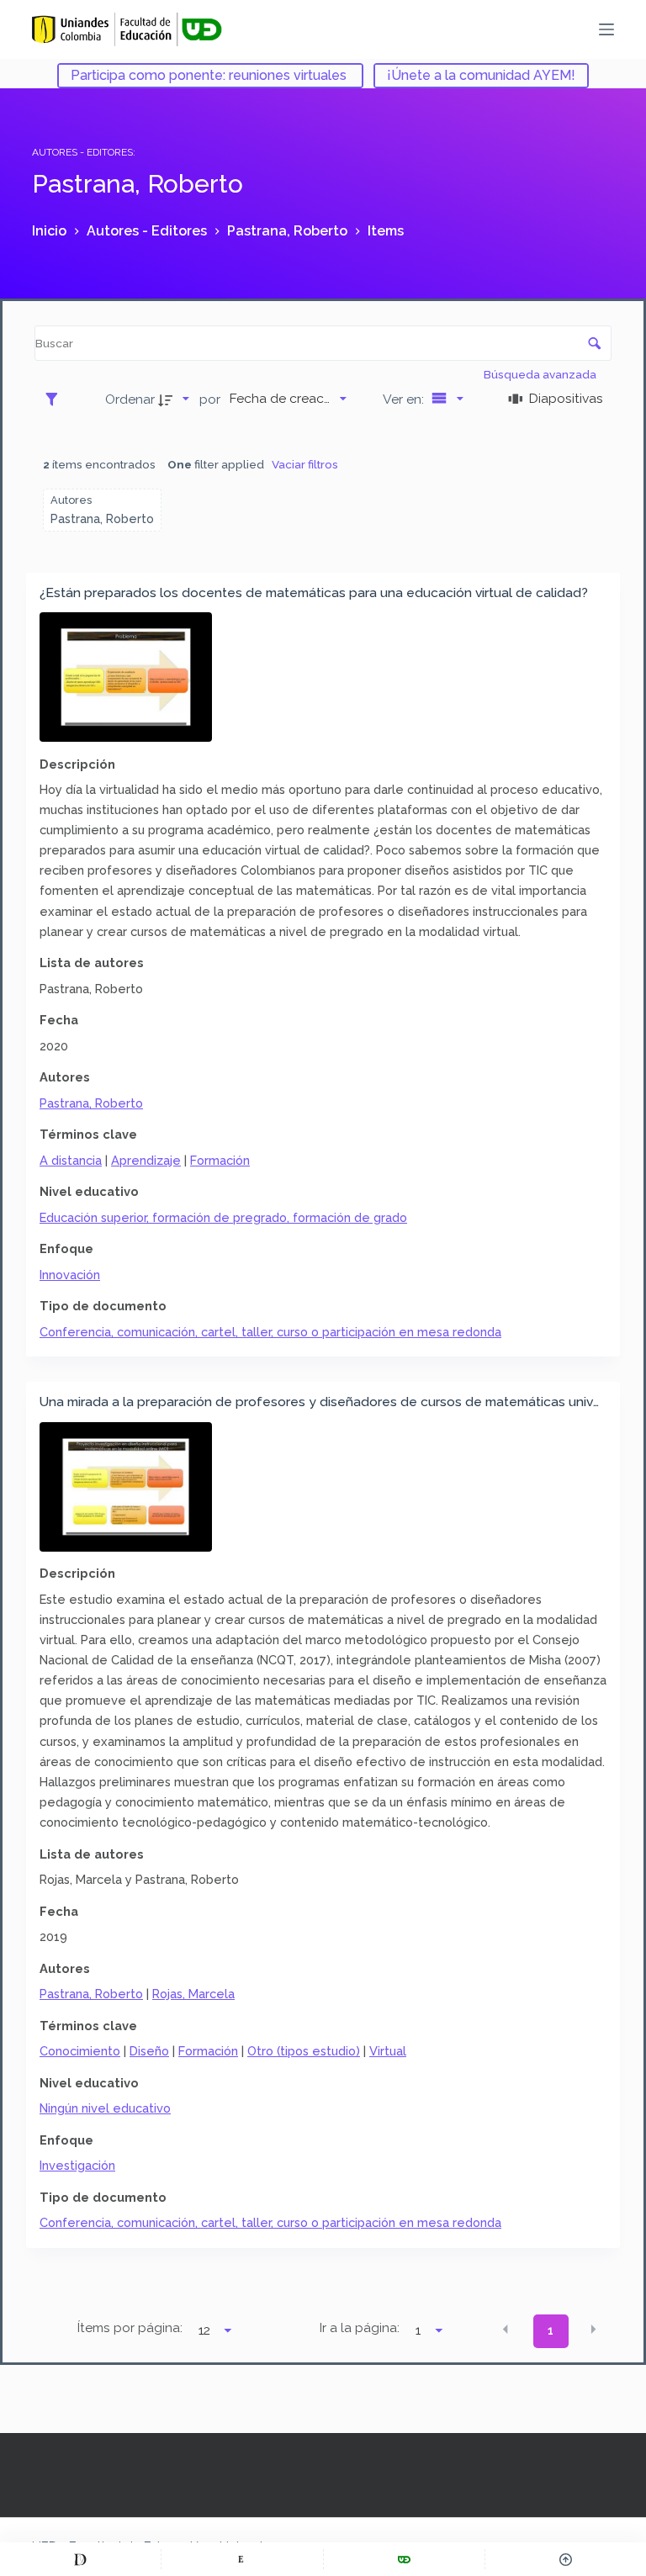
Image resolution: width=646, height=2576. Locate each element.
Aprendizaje (146, 1160)
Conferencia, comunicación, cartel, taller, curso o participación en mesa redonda (270, 1332)
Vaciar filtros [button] (305, 464)
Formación (220, 1160)
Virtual (388, 2051)
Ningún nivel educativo (105, 2108)
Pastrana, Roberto (91, 1103)
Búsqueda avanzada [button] (541, 374)
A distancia (71, 1160)
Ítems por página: (130, 2328)
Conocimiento (80, 2051)
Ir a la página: (360, 2328)
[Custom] (80, 2559)
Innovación (70, 1275)
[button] (506, 2330)
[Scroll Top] (566, 2559)
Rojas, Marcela (193, 1994)
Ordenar (130, 399)
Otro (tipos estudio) (304, 2051)
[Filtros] (56, 399)
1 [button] (551, 2330)
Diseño (149, 2051)
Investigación (77, 2165)
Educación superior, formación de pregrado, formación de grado (223, 1217)
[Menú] (606, 29)
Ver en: (405, 399)
